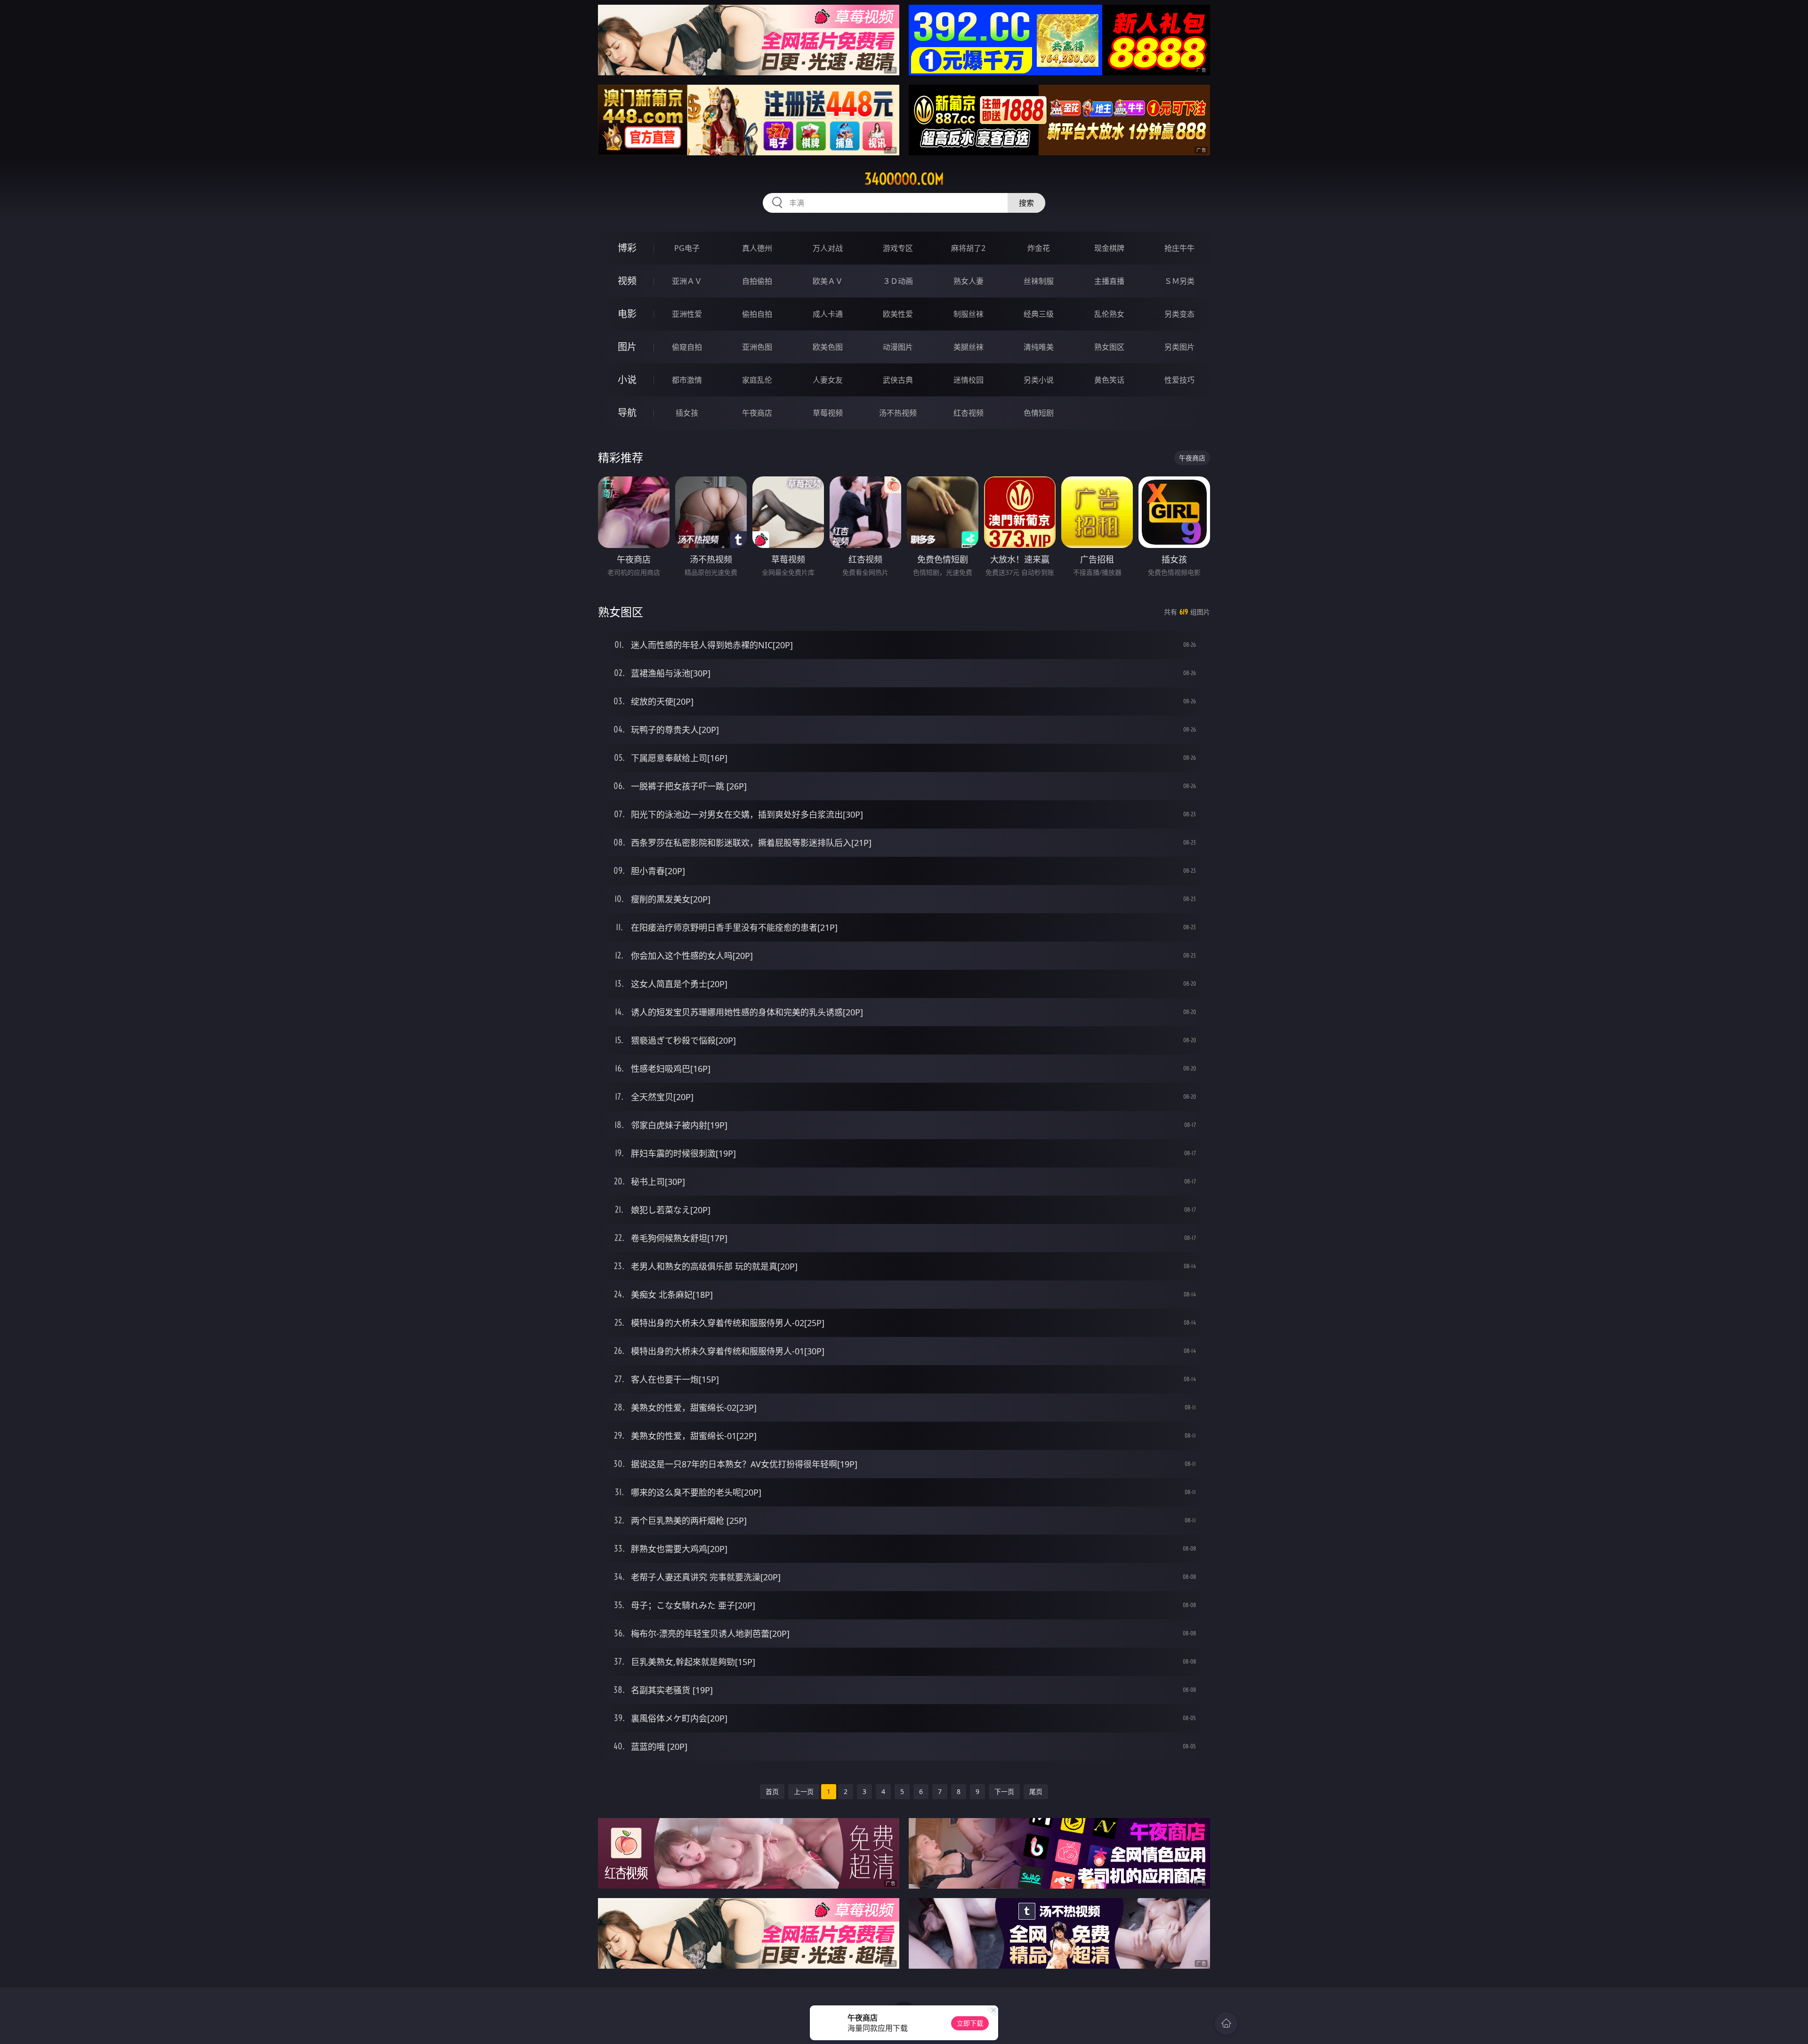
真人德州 (757, 248)
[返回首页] (1226, 2023)
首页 (772, 1791)
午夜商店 (757, 413)
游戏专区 (898, 248)
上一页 (804, 1791)
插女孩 (687, 413)
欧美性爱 (898, 314)
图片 (627, 347)
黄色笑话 (1109, 380)
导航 (627, 413)
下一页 (1004, 1791)
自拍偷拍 (757, 281)
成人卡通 (828, 314)
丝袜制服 (1039, 281)
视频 (627, 281)
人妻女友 (828, 380)
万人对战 (828, 248)
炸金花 (1039, 248)
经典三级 (1039, 314)
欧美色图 (828, 347)
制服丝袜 (969, 314)
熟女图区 (1109, 347)
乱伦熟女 (1109, 314)
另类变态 (1179, 314)
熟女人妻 (969, 281)
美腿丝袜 (969, 347)
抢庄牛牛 (1179, 248)
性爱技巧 (1179, 380)
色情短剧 (1039, 413)
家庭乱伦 (757, 380)
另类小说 (1039, 380)
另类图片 (1179, 347)
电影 (627, 314)
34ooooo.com (904, 179)
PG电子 (687, 248)
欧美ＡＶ (828, 281)
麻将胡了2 (968, 248)
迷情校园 (969, 380)
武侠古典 (898, 380)
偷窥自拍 (687, 347)
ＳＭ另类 (1179, 281)
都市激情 (687, 380)
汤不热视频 (898, 413)
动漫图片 (898, 347)
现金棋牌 (1109, 248)
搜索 (1026, 203)
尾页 (1036, 1791)
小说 (627, 380)
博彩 (627, 248)
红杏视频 (969, 413)
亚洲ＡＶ (687, 281)
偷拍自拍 (757, 314)
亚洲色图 (757, 347)
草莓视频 (828, 413)
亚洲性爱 (687, 314)
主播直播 (1109, 281)
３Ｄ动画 (898, 281)
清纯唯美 (1039, 347)
